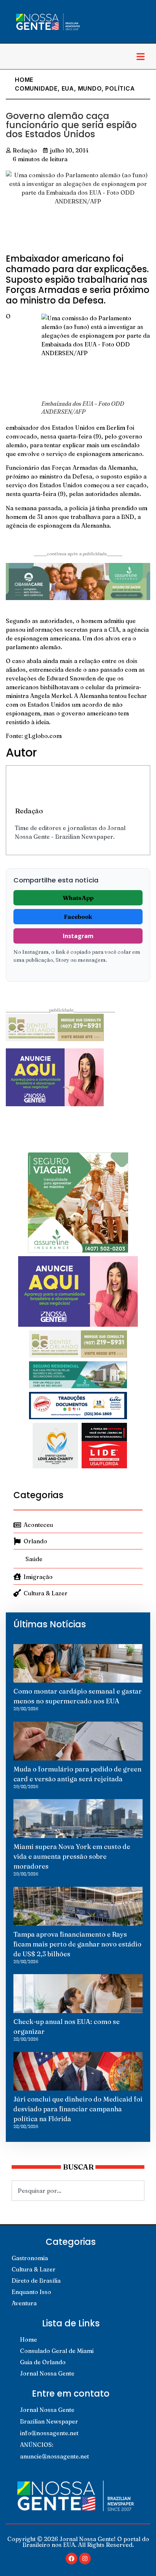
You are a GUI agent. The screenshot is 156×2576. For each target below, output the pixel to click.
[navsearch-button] (13, 56)
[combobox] (78, 2191)
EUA (68, 88)
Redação (29, 811)
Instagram (78, 936)
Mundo (90, 88)
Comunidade (36, 88)
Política (120, 88)
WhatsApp (78, 898)
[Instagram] (85, 2559)
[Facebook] (71, 2559)
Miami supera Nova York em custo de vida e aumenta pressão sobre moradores (72, 1856)
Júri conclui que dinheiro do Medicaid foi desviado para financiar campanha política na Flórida (78, 2109)
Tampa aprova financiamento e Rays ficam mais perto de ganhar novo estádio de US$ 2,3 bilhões (77, 1944)
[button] (140, 56)
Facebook (78, 917)
